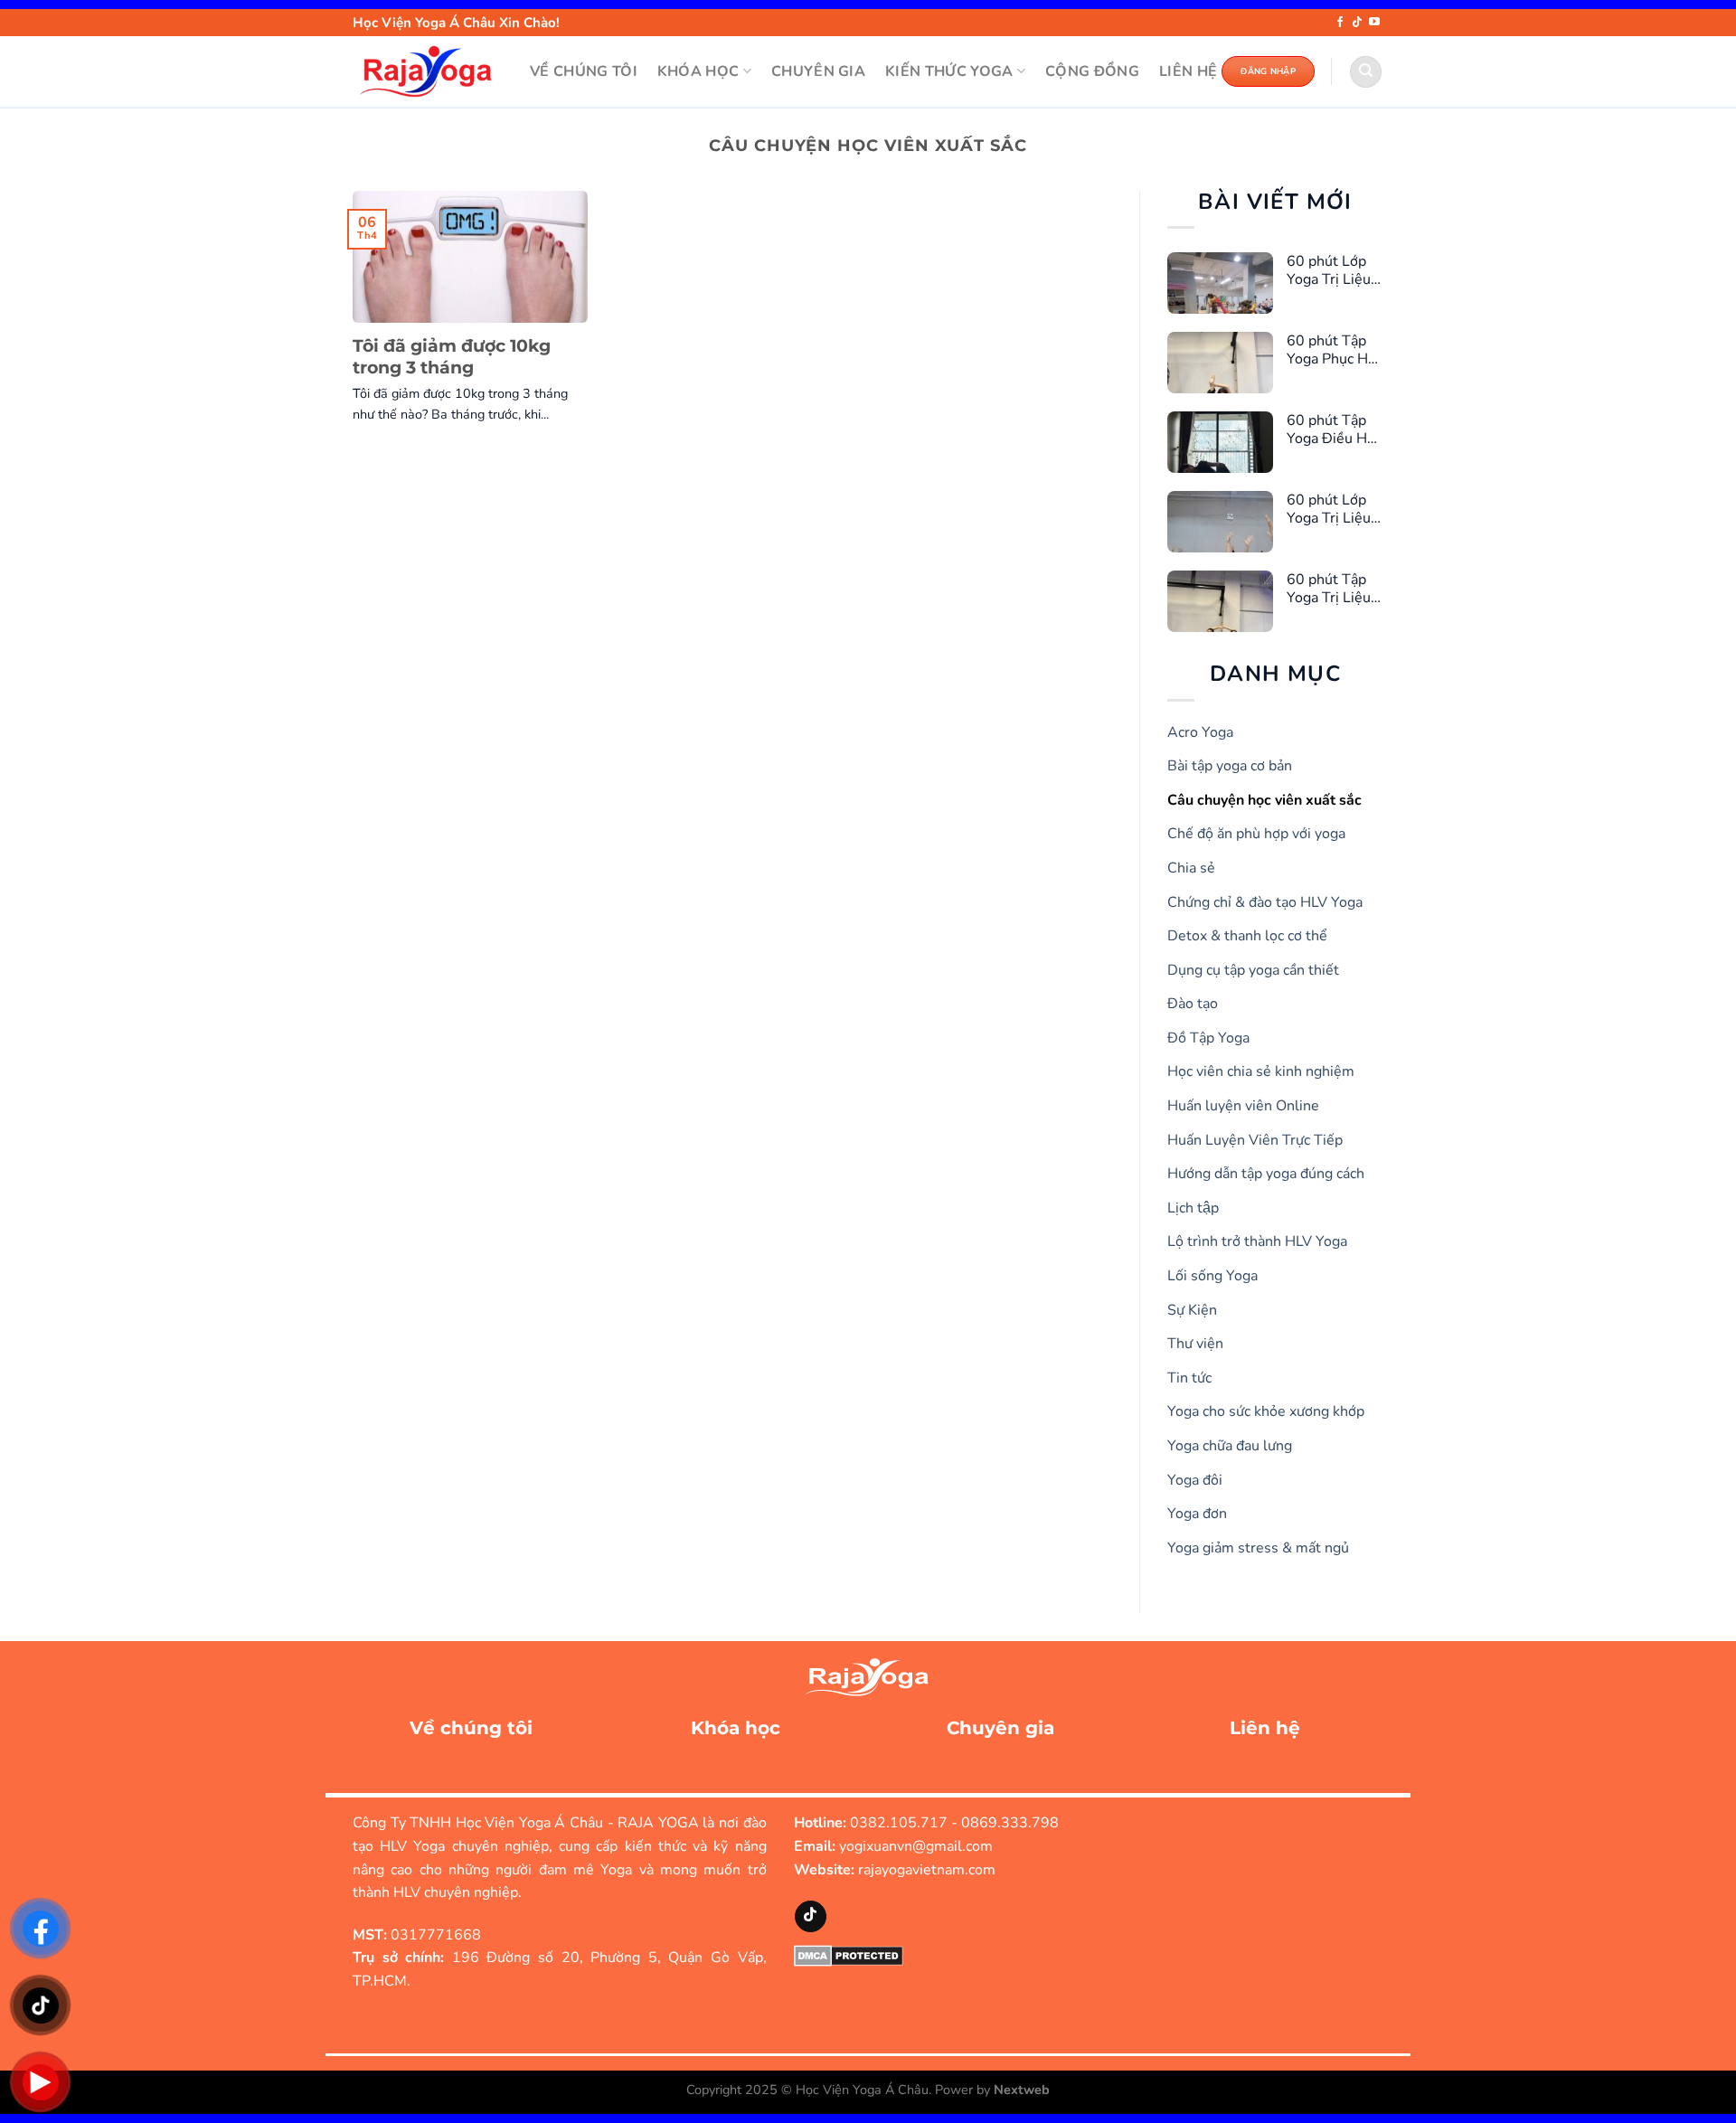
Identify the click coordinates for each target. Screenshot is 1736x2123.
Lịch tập (1193, 1208)
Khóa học (736, 1728)
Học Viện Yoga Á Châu (862, 2090)
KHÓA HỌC (698, 71)
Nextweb (1022, 2090)
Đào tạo (1193, 1004)
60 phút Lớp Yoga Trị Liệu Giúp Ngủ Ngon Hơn (1329, 509)
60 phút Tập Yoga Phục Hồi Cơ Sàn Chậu (1333, 350)
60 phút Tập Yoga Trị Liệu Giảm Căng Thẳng (1329, 589)
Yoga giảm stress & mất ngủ (1258, 1548)
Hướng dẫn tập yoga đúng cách (1266, 1174)
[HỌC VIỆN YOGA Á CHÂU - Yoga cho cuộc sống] (428, 71)
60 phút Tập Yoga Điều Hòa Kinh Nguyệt (1335, 429)
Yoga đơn (1197, 1514)
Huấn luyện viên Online (1243, 1106)
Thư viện (1195, 1344)
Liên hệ (1265, 1728)
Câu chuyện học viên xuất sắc (1264, 800)
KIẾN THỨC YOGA (949, 71)
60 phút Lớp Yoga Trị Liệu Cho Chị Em (1329, 270)
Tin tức (1189, 1378)
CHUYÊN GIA (818, 71)
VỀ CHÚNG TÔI (584, 71)
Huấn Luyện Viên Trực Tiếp (1255, 1140)
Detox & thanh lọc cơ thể (1247, 936)
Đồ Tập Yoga (1208, 1038)
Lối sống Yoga (1212, 1276)
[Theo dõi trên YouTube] (1374, 23)
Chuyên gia (1000, 1728)
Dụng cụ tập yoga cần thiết (1253, 970)
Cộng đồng (1092, 71)
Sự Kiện (1192, 1310)
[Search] (1366, 72)
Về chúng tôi (471, 1728)
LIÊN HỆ (1188, 71)
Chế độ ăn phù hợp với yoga (1256, 834)
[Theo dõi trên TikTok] (1357, 23)
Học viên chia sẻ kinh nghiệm (1261, 1071)
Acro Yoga (1200, 732)
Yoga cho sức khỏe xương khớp (1266, 1411)
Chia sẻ (1191, 868)
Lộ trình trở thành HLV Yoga (1257, 1241)
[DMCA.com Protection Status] (849, 1955)
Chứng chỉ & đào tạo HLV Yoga (1265, 902)
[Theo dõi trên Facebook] (1340, 23)
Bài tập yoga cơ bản (1230, 766)
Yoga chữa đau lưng (1230, 1446)
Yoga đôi (1195, 1480)
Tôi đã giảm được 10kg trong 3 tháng (452, 357)
